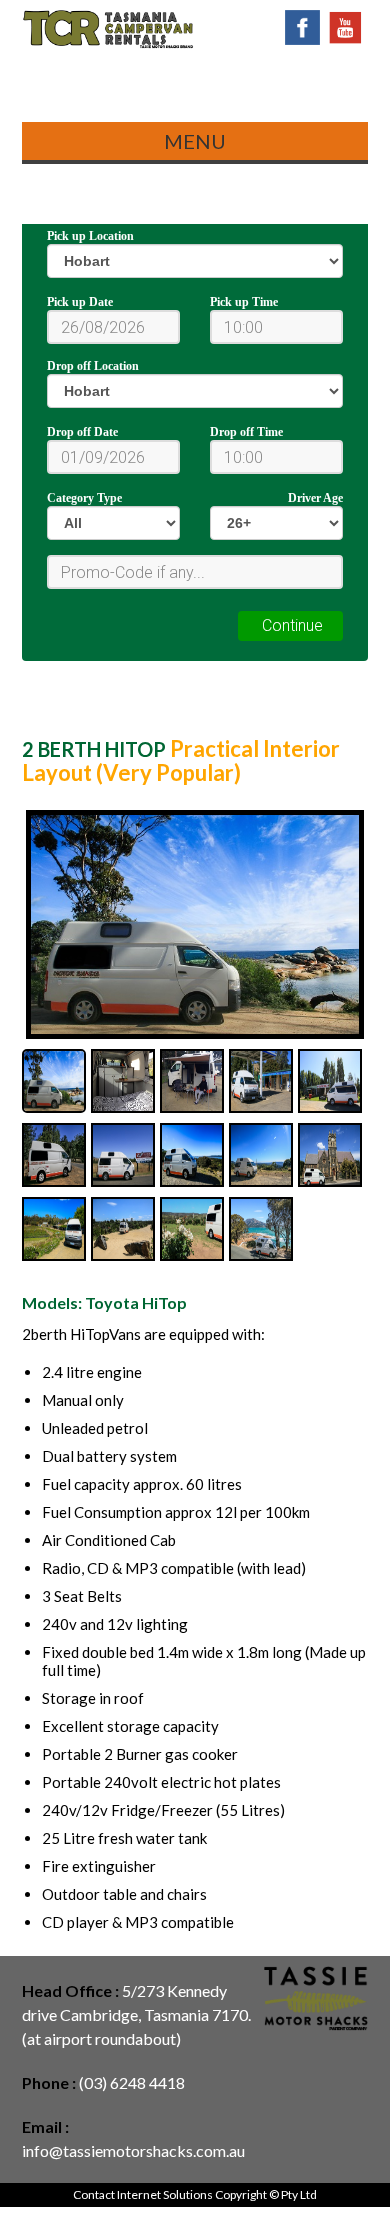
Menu (195, 141)
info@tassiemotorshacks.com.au (133, 2150)
